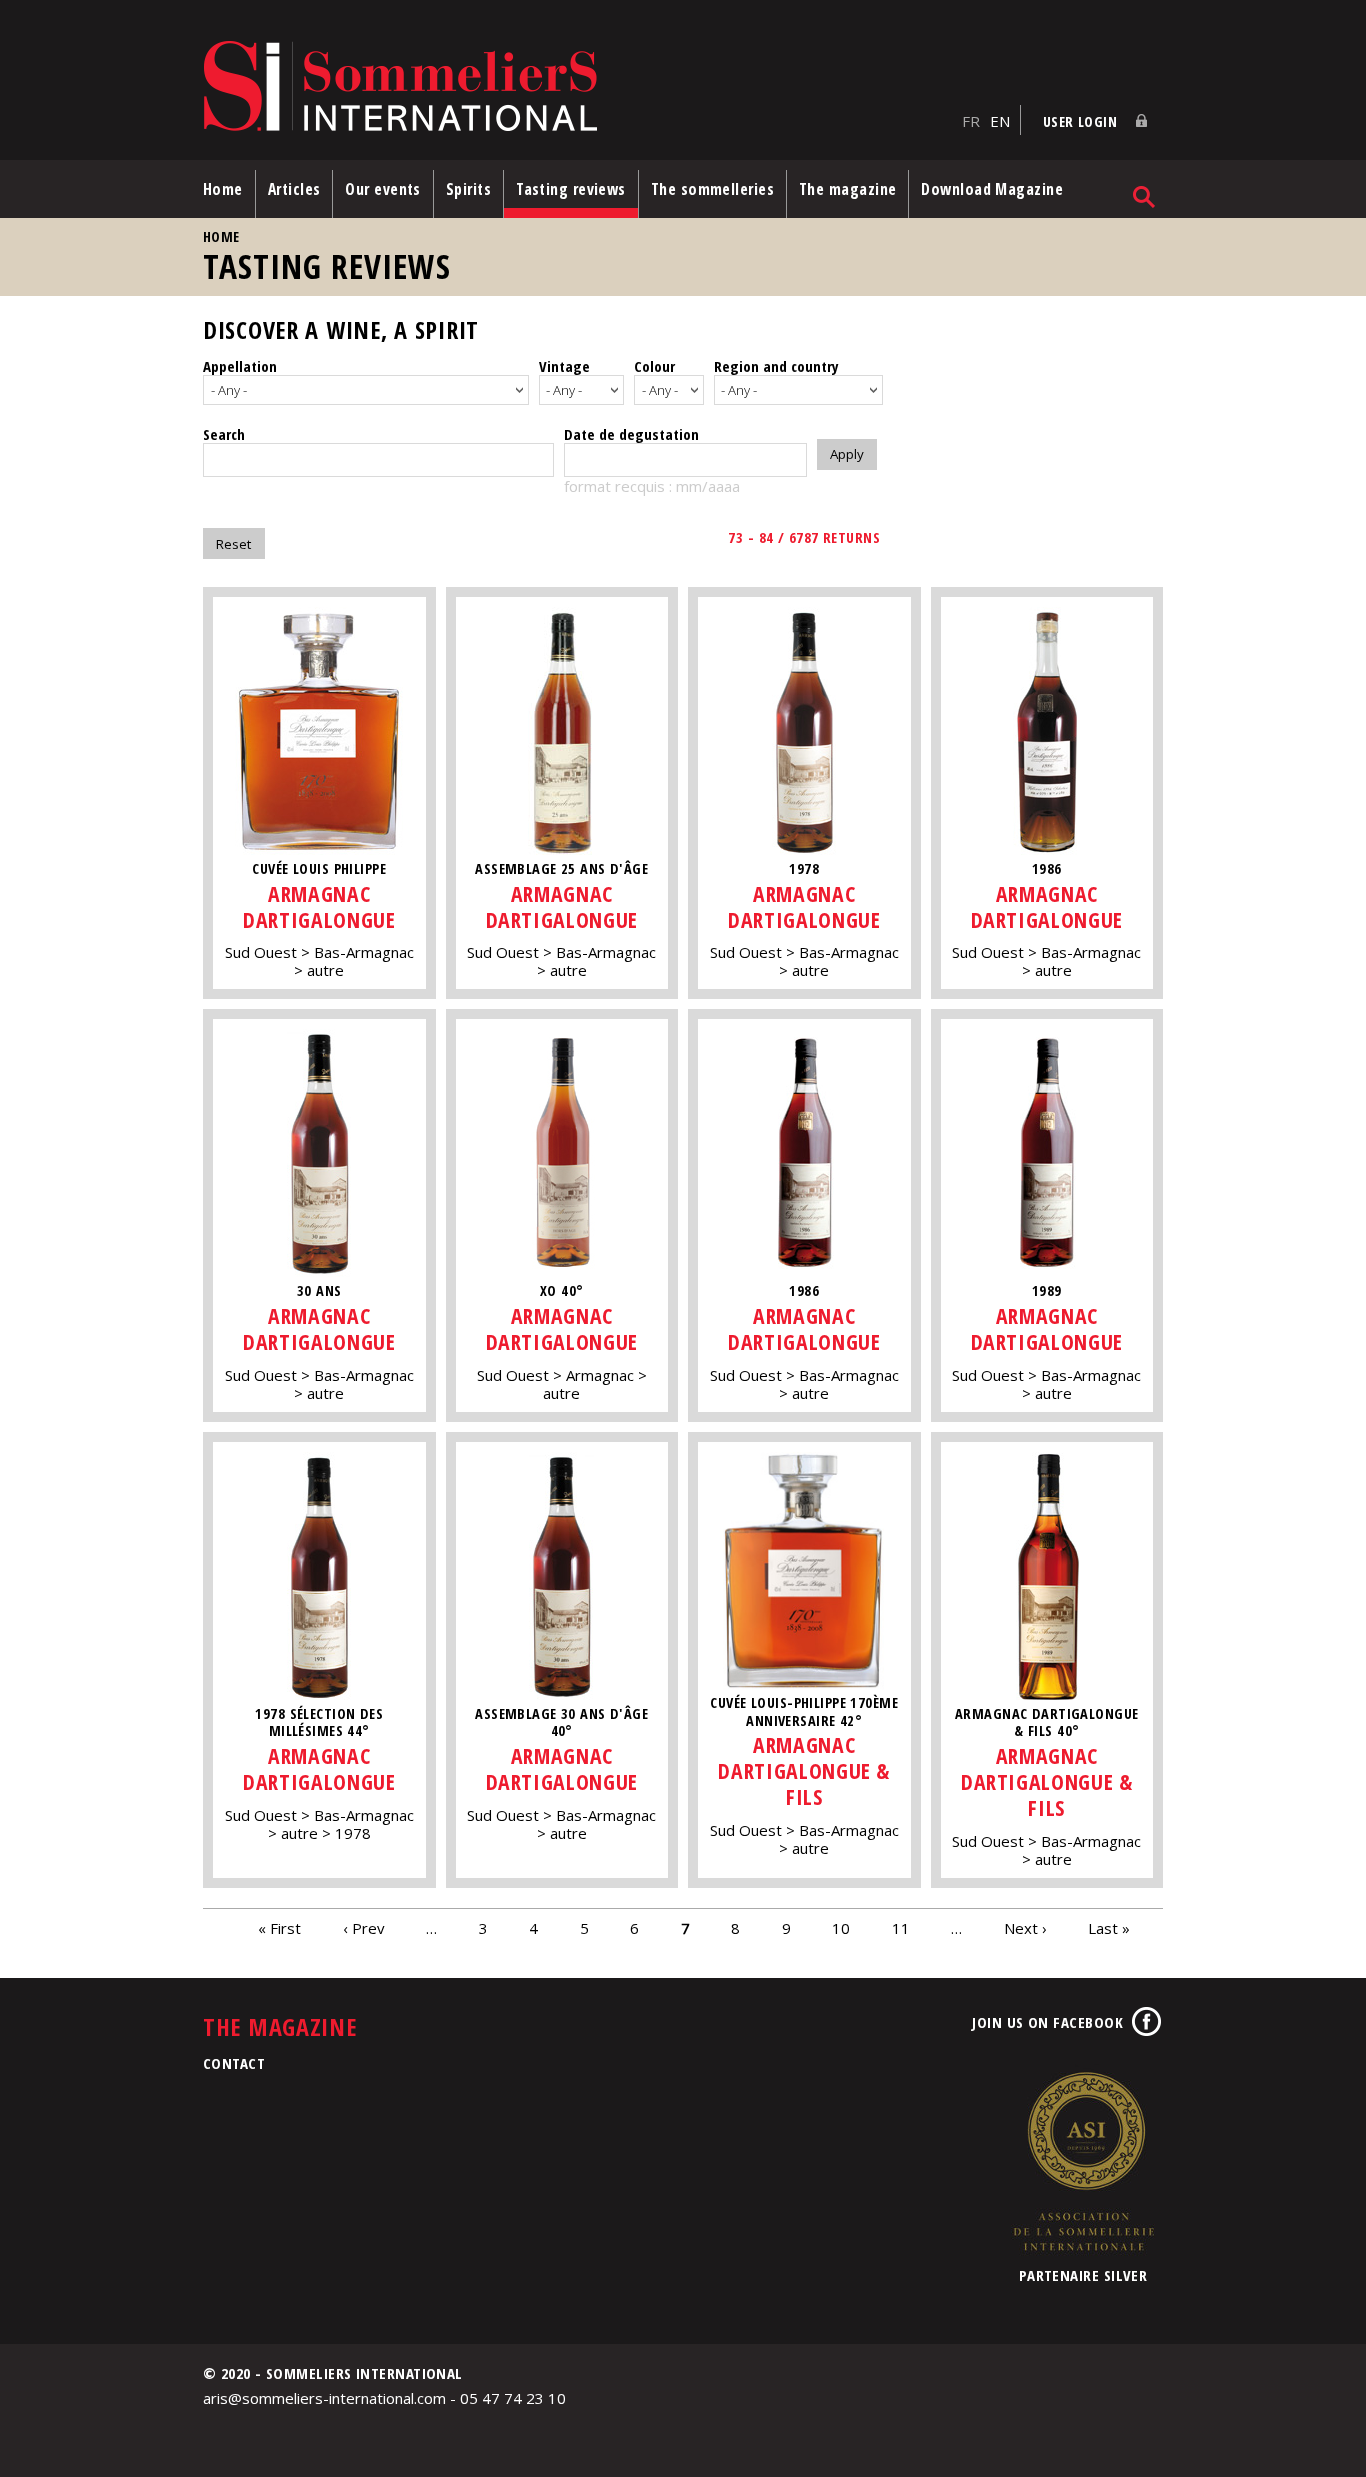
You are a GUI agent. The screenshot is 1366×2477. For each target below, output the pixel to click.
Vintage (564, 366)
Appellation (240, 366)
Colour (654, 366)
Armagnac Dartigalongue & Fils (804, 1770)
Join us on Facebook (1047, 2022)
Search (224, 434)
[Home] (577, 87)
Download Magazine (992, 189)
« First (279, 1928)
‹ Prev (364, 1928)
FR (971, 121)
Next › (1025, 1928)
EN (1000, 121)
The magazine (847, 189)
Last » (1109, 1928)
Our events (383, 189)
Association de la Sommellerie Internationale (1083, 2161)
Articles (294, 189)
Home (223, 189)
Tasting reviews (571, 189)
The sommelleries (712, 189)
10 (841, 1928)
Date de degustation (631, 434)
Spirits (468, 189)
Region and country (776, 366)
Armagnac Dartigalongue (319, 906)
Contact (234, 2063)
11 (901, 1928)
